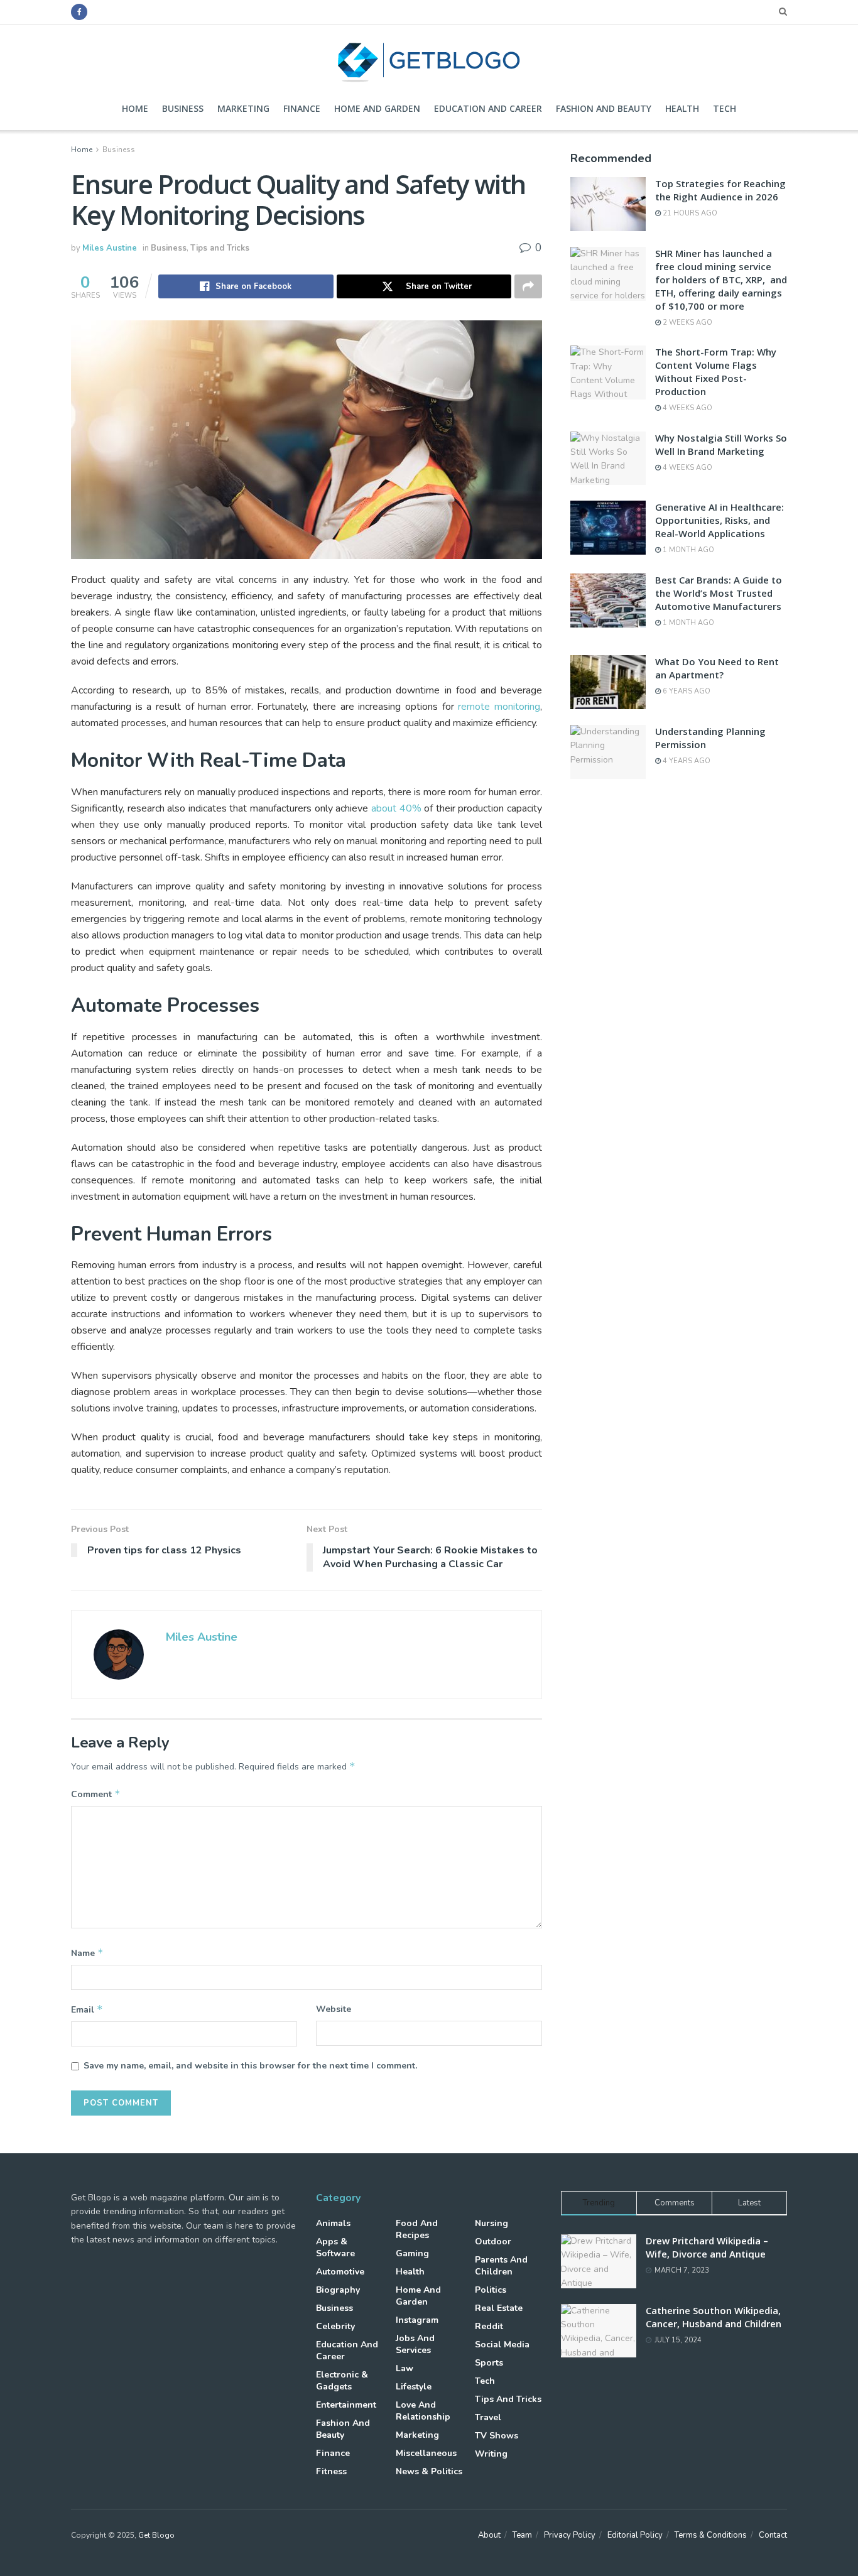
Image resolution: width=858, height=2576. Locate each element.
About (489, 2535)
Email (87, 2009)
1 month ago (687, 550)
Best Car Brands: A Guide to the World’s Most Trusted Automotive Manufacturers (719, 593)
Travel (488, 2417)
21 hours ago (689, 213)
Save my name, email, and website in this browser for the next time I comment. (250, 2066)
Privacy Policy (570, 2535)
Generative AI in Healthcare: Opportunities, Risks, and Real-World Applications (720, 520)
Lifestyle (414, 2387)
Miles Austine (110, 248)
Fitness (331, 2471)
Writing (491, 2454)
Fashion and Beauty (604, 108)
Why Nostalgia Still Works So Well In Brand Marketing (721, 444)
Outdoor (493, 2242)
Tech (725, 108)
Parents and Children (501, 2266)
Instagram (417, 2320)
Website (334, 2009)
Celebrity (335, 2326)
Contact (773, 2535)
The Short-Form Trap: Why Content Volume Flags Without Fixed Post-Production (716, 372)
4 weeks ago (687, 408)
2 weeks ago (687, 323)
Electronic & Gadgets (342, 2381)
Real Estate (499, 2308)
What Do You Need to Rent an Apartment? (717, 668)
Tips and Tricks (220, 248)
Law (405, 2368)
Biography (338, 2290)
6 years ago (686, 691)
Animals (333, 2223)
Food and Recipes (417, 2229)
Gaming (412, 2253)
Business (183, 108)
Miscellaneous (426, 2453)
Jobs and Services (415, 2344)
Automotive (340, 2272)
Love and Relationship (423, 2411)
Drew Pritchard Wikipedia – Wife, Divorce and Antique (707, 2247)
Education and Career (488, 108)
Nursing (491, 2223)
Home (135, 108)
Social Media (502, 2345)
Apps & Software (335, 2247)
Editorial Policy (635, 2535)
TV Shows (497, 2436)
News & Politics (429, 2471)
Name (87, 1953)
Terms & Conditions (711, 2535)
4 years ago (686, 761)
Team (522, 2535)
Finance (302, 108)
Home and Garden (377, 108)
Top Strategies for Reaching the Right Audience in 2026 (720, 190)
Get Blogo (156, 2535)
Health (682, 108)
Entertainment (346, 2405)
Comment (96, 1794)
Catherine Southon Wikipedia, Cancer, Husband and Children (714, 2317)
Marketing (243, 108)
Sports (489, 2363)
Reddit (489, 2326)
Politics (491, 2290)
